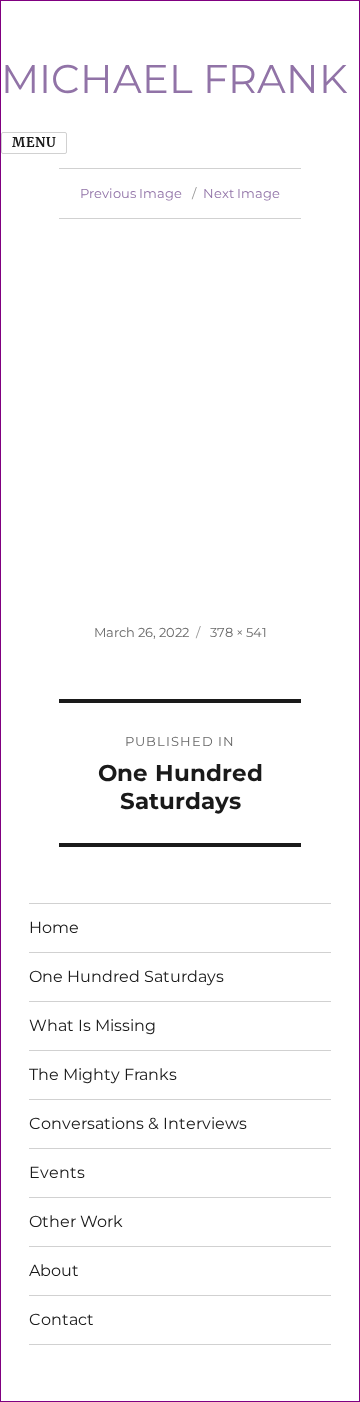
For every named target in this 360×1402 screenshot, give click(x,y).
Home (54, 927)
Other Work (76, 1221)
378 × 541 (238, 632)
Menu (34, 142)
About (54, 1270)
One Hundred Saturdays (126, 976)
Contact (61, 1319)
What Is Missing (92, 1025)
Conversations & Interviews (138, 1123)
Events (57, 1172)
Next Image (241, 193)
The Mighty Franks (103, 1074)
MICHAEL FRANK (174, 78)
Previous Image (131, 193)
